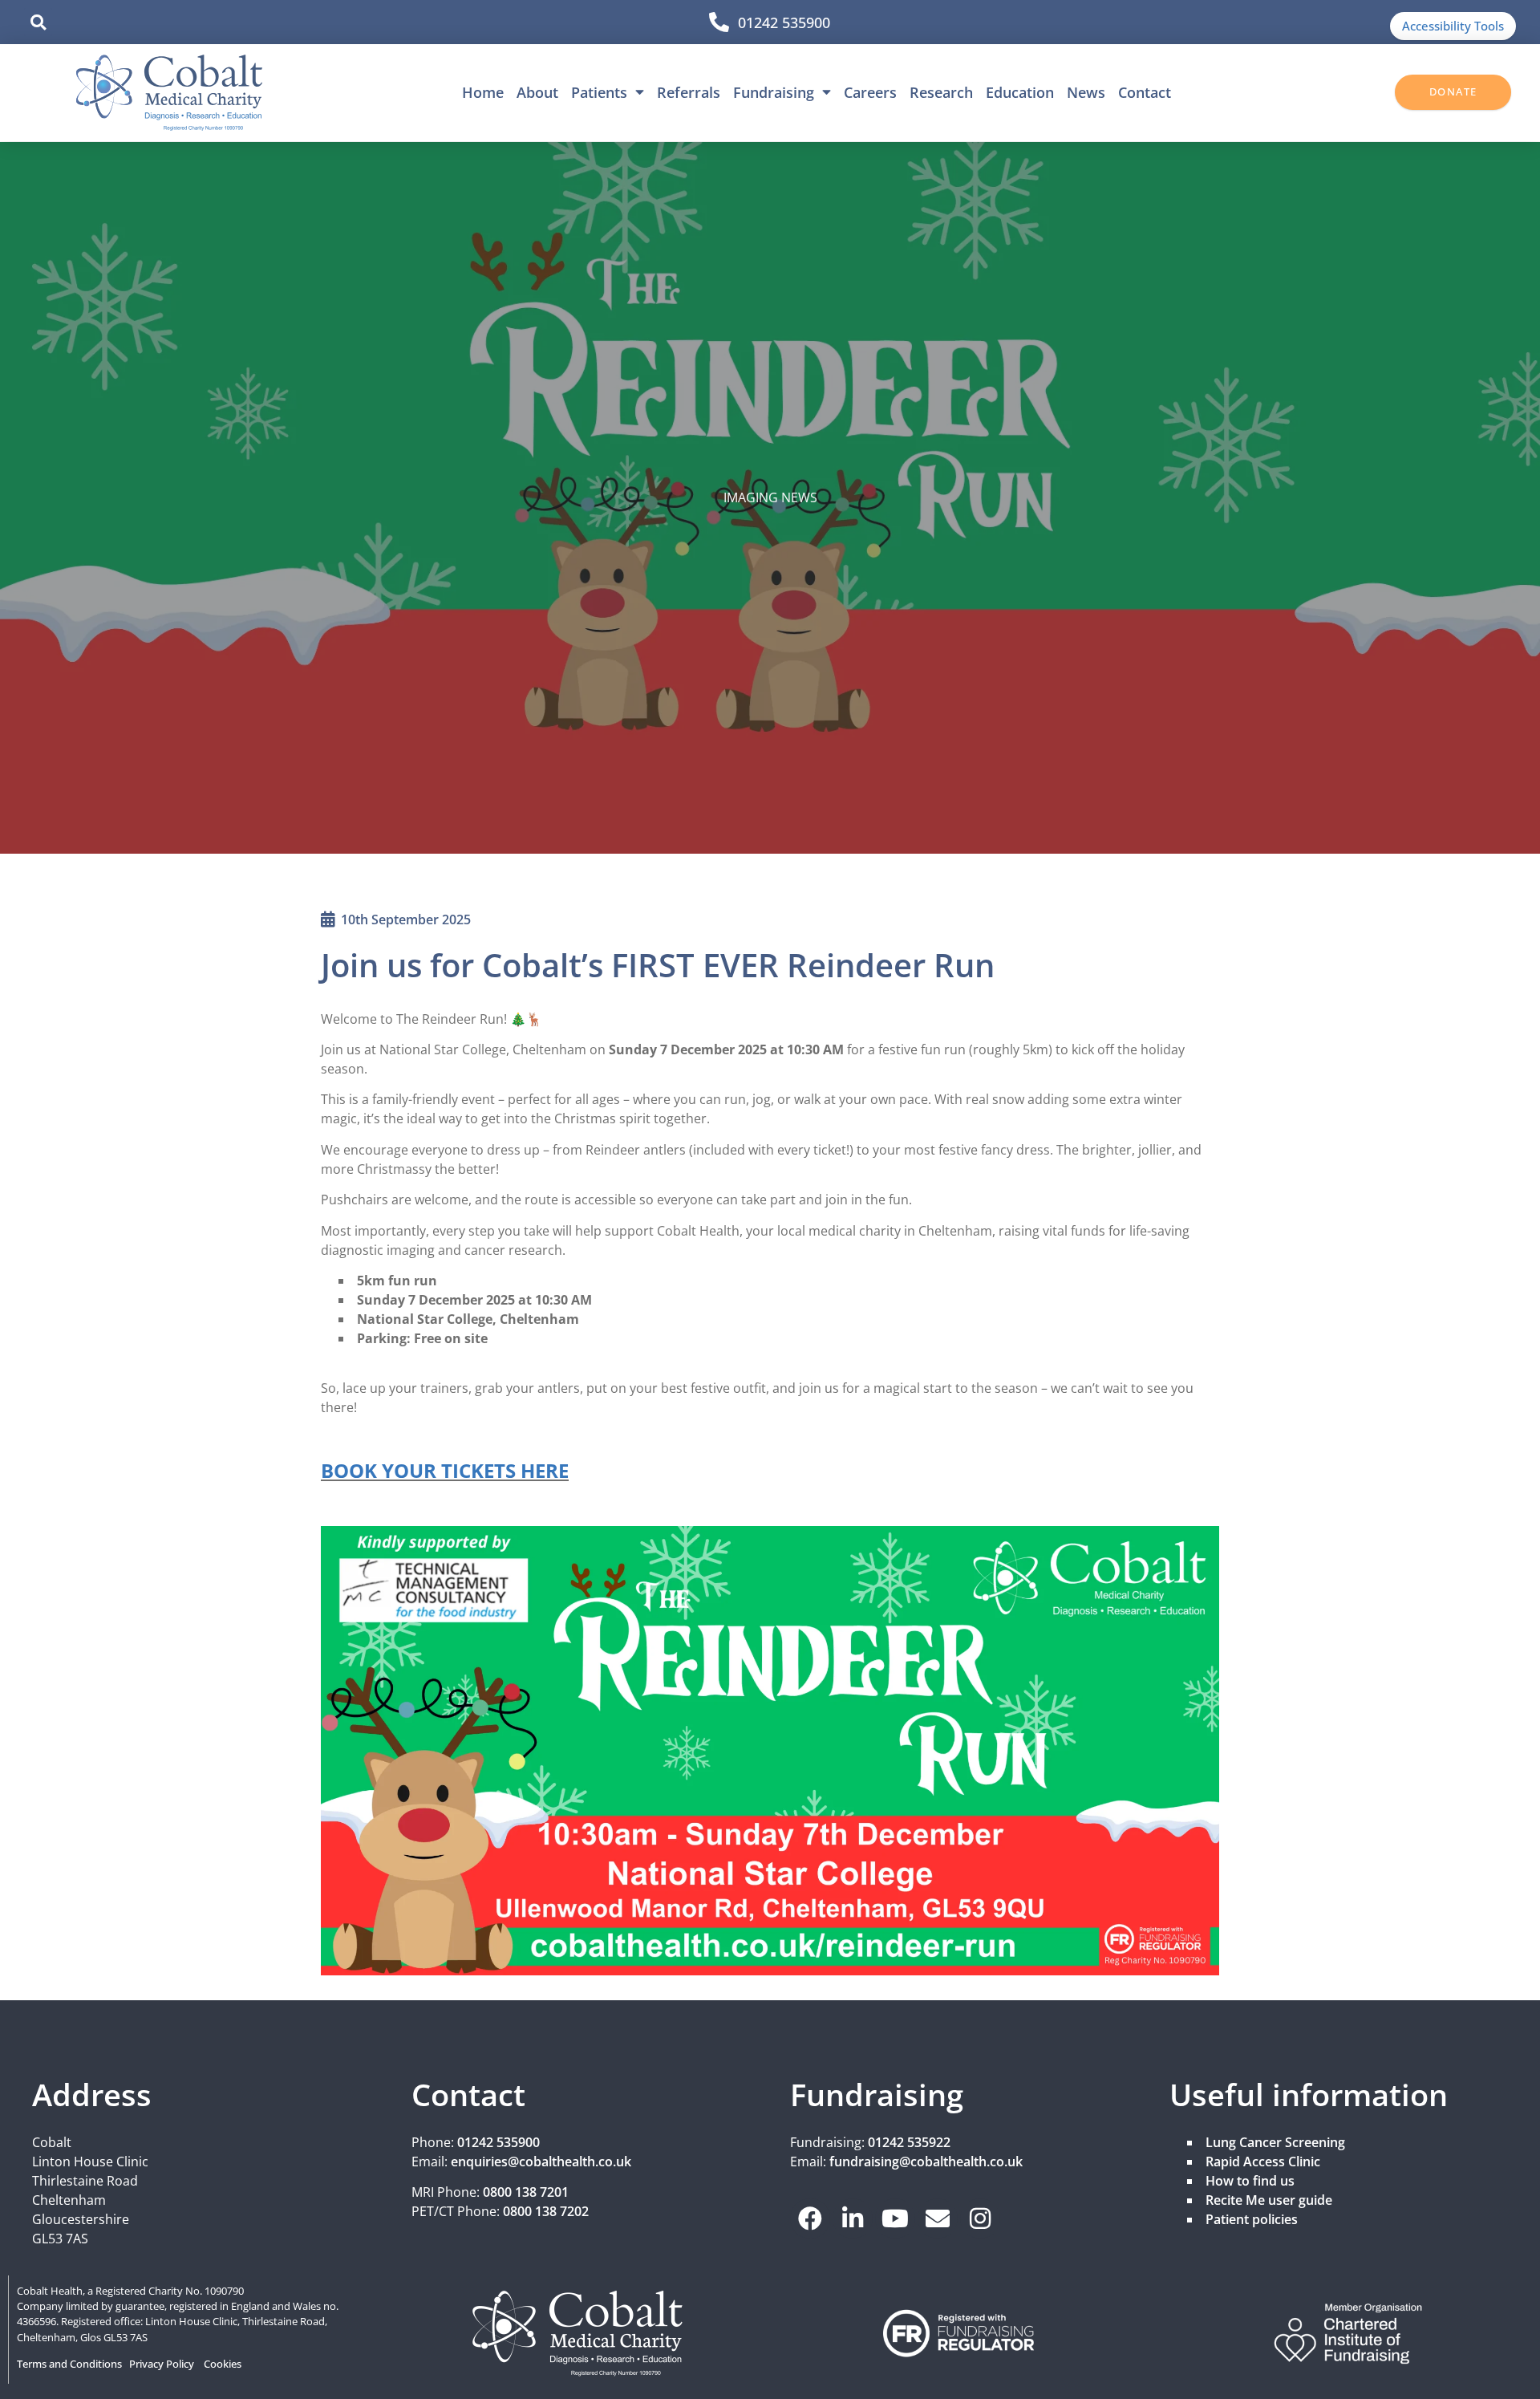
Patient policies (1252, 2219)
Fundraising (774, 92)
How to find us (1250, 2181)
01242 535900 (784, 22)
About (537, 92)
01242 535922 (909, 2142)
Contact (1145, 92)
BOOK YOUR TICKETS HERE (445, 1470)
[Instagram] (980, 2218)
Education (1020, 92)
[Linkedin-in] (853, 2218)
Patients (599, 92)
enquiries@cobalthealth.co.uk (541, 2162)
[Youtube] (895, 2218)
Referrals (689, 92)
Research (941, 92)
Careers (870, 92)
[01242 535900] (719, 22)
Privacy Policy (162, 2364)
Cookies (223, 2364)
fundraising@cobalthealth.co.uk (926, 2162)
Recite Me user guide (1269, 2200)
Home (483, 92)
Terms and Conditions (69, 2364)
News (1086, 92)
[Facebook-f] (810, 2218)
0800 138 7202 (546, 2211)
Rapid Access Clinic (1263, 2162)
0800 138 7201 (526, 2192)
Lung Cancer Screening (1275, 2142)
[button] (38, 22)
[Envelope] (938, 2218)
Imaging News (770, 497)
